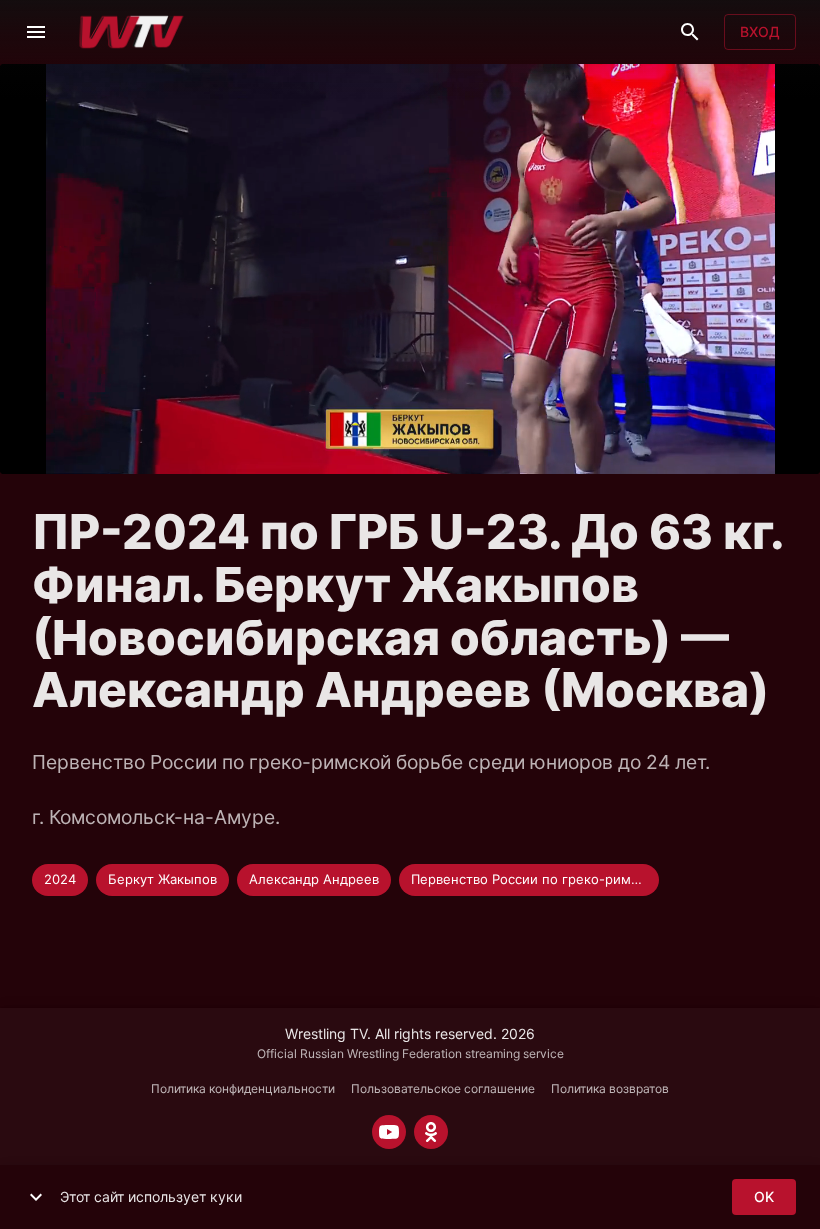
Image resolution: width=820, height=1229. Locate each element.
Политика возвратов (610, 1088)
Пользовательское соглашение (443, 1088)
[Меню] (36, 32)
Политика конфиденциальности (243, 1088)
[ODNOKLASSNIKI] (431, 1132)
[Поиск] (690, 32)
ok (764, 1196)
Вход (760, 31)
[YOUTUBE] (389, 1132)
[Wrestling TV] (131, 32)
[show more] (36, 1197)
